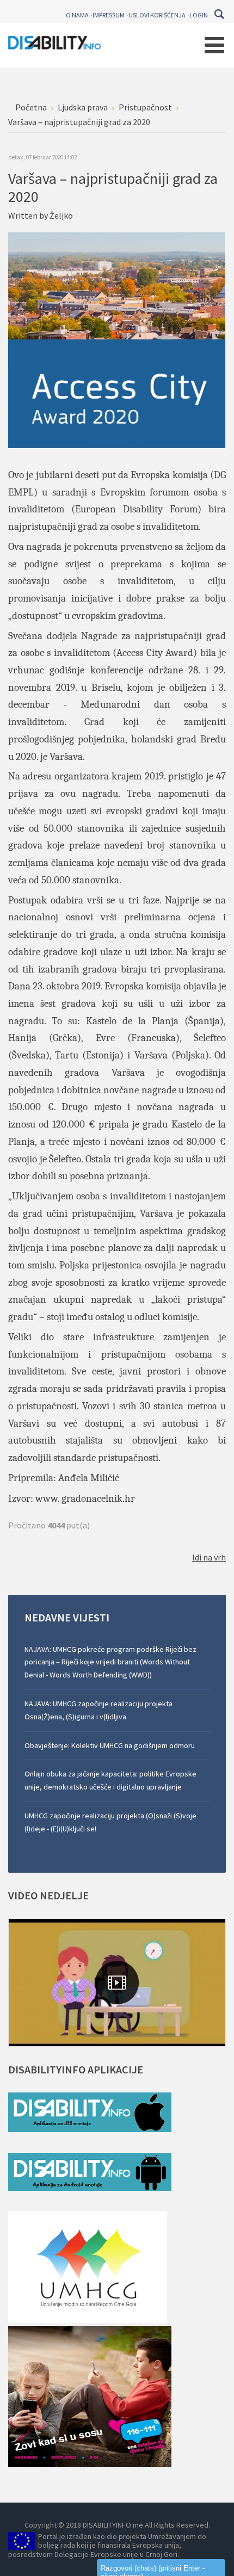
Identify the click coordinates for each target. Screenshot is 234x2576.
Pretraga (219, 14)
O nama (77, 15)
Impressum (109, 15)
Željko (61, 215)
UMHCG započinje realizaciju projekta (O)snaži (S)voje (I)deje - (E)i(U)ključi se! (110, 1822)
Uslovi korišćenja (157, 15)
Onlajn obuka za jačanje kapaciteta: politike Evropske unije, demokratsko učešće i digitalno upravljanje (110, 1780)
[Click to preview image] (117, 339)
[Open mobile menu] (214, 45)
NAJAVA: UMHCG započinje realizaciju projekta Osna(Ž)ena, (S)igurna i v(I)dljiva (98, 1710)
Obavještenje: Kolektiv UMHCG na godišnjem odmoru (110, 1745)
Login (199, 15)
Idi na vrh (209, 1557)
